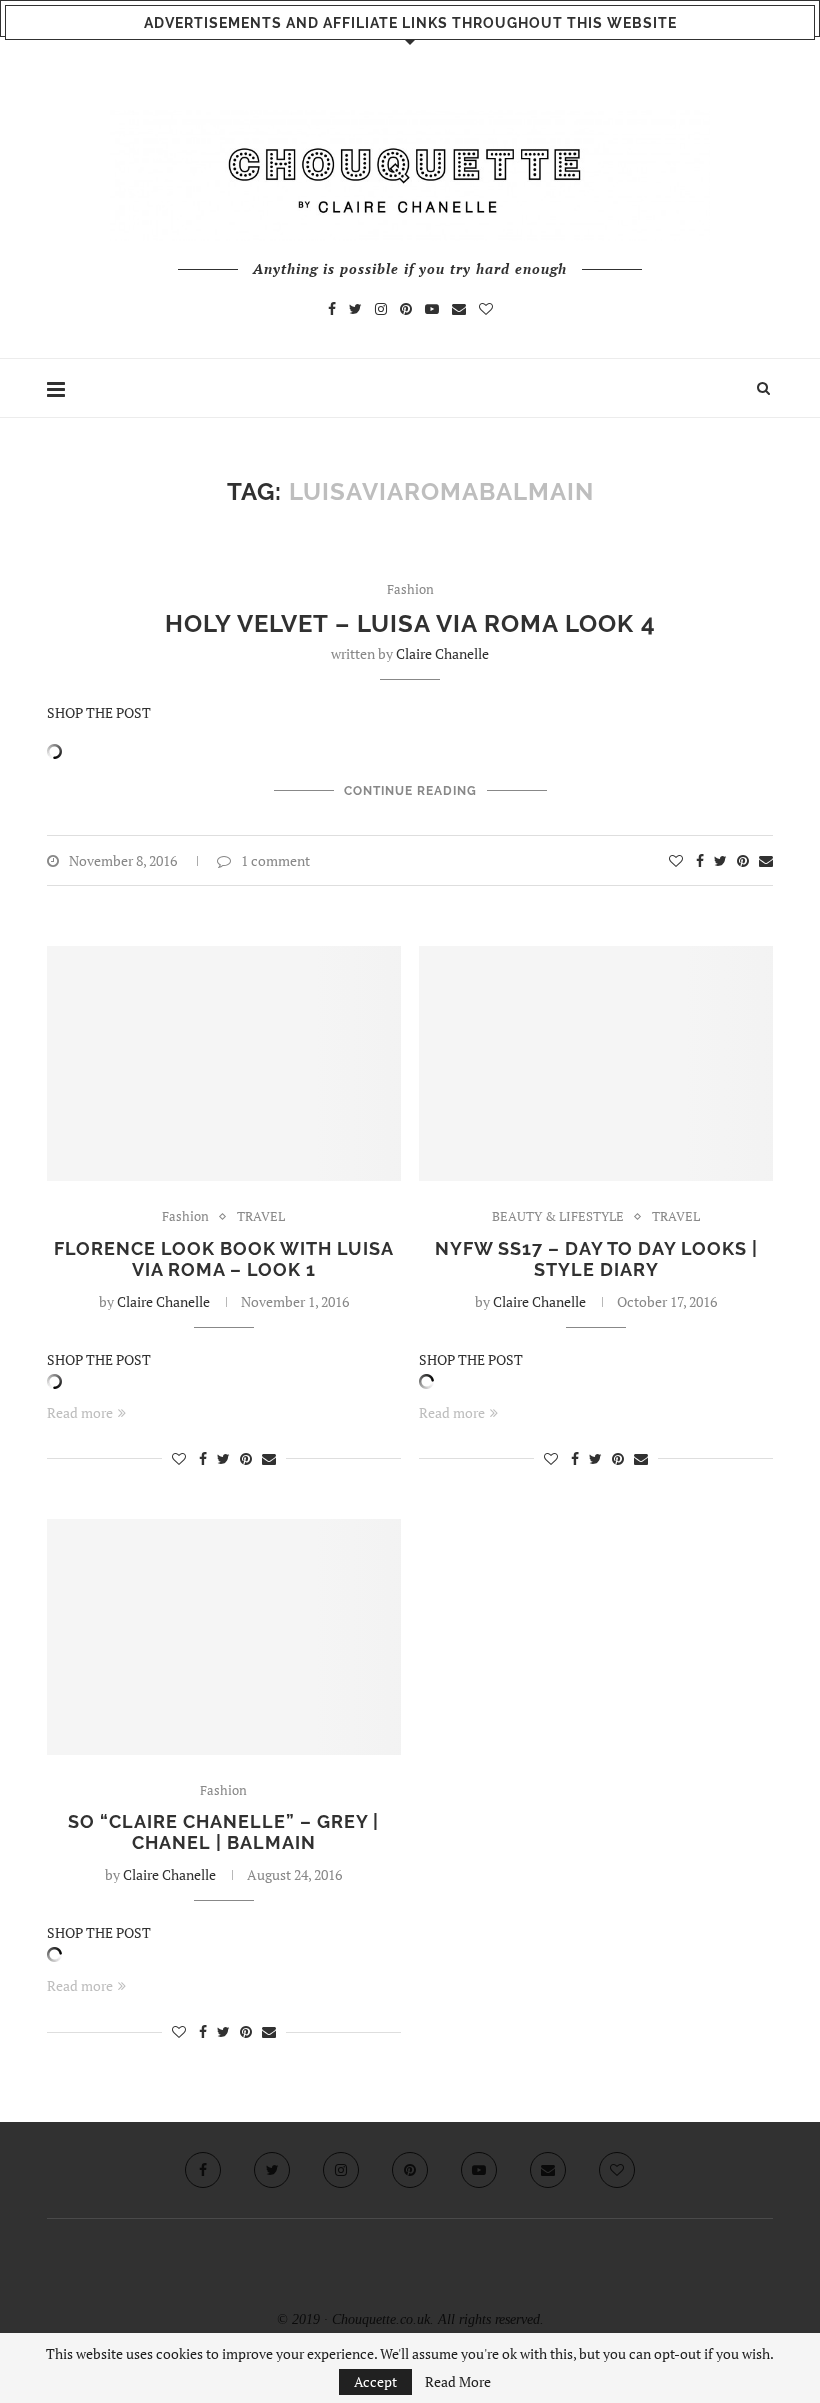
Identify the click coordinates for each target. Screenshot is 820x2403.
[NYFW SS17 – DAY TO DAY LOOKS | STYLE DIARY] (596, 1064)
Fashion (410, 590)
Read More (458, 2382)
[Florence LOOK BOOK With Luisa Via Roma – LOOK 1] (224, 1064)
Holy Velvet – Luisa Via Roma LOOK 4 (410, 623)
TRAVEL (261, 1217)
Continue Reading (410, 791)
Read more (80, 1412)
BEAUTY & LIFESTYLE (558, 1217)
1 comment (275, 860)
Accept (375, 2381)
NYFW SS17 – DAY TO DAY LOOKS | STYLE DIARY (596, 1259)
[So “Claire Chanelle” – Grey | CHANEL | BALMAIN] (224, 1637)
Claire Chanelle (442, 653)
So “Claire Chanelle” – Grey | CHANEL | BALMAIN (223, 1832)
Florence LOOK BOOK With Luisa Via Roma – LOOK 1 (224, 1259)
